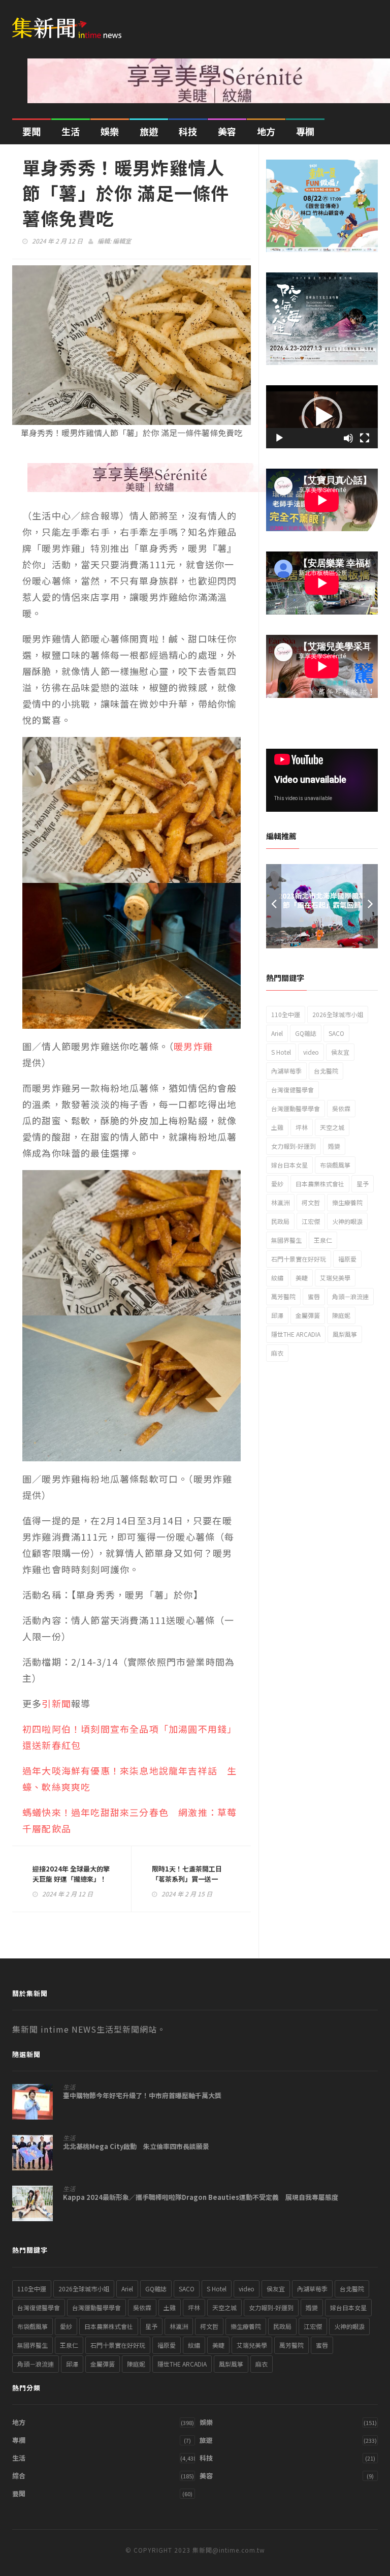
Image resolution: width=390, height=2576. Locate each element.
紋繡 (277, 1278)
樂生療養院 (347, 1202)
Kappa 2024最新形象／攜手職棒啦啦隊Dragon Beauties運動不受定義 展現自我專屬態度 (201, 2197)
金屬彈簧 (308, 1315)
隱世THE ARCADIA (296, 1334)
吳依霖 (341, 1108)
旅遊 (149, 131)
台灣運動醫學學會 (296, 1108)
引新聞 (56, 1703)
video (311, 1052)
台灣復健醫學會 (292, 1090)
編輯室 (122, 241)
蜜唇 (314, 1296)
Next (370, 906)
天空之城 (332, 1127)
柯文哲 (311, 1202)
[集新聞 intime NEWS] (71, 22)
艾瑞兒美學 (335, 1278)
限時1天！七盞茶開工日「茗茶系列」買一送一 (187, 1874)
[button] (322, 417)
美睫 (302, 1278)
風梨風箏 (345, 1334)
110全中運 (286, 1014)
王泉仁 (323, 1240)
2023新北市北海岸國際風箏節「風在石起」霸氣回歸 (322, 900)
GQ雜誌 (306, 1033)
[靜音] (348, 438)
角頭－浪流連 (350, 1296)
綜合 (19, 2476)
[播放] (279, 438)
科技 (188, 131)
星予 (363, 1184)
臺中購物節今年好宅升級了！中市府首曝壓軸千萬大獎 (142, 2096)
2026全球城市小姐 (338, 1014)
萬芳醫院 (283, 1296)
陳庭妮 (341, 1315)
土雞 (277, 1127)
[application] (322, 417)
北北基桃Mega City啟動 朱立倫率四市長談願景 (136, 2146)
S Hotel (281, 1052)
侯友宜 (340, 1052)
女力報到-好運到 (294, 1146)
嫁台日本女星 (289, 1165)
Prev (274, 906)
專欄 (305, 131)
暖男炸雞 (193, 1046)
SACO (336, 1033)
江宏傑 (311, 1221)
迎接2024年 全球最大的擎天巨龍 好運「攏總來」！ (71, 1874)
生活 (71, 131)
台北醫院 (326, 1071)
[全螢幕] (365, 438)
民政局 (280, 1221)
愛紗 (277, 1184)
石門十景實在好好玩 (299, 1259)
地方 (266, 131)
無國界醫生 (286, 1240)
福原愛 (347, 1259)
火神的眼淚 (347, 1221)
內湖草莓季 (286, 1071)
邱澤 (277, 1315)
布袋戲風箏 (335, 1165)
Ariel (277, 1033)
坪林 (302, 1127)
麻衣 (277, 1353)
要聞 (31, 131)
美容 (227, 131)
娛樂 (110, 131)
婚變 (334, 1146)
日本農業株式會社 (320, 1184)
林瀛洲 (280, 1202)
